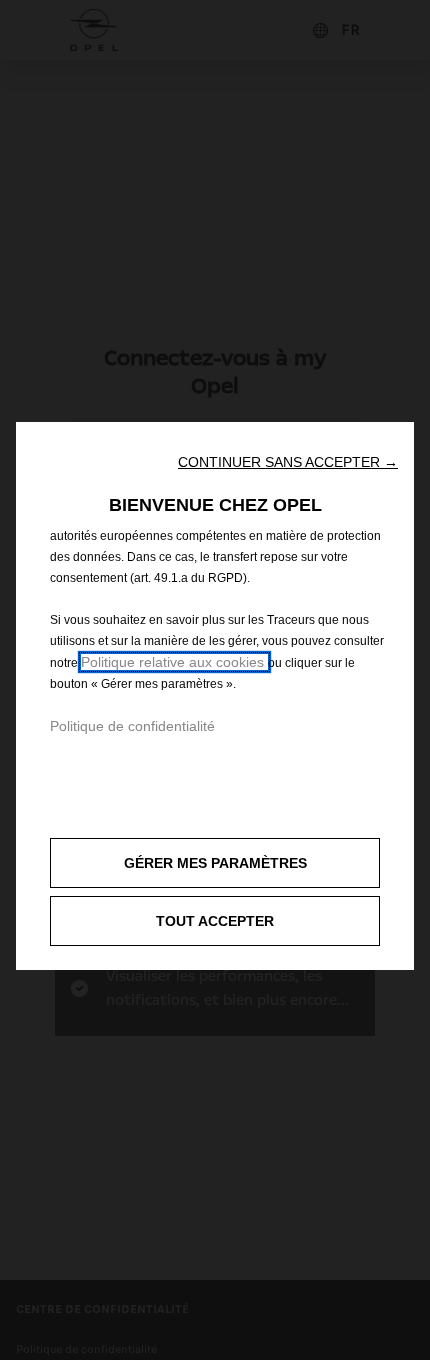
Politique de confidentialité (132, 726)
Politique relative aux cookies (174, 662)
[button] (288, 462)
